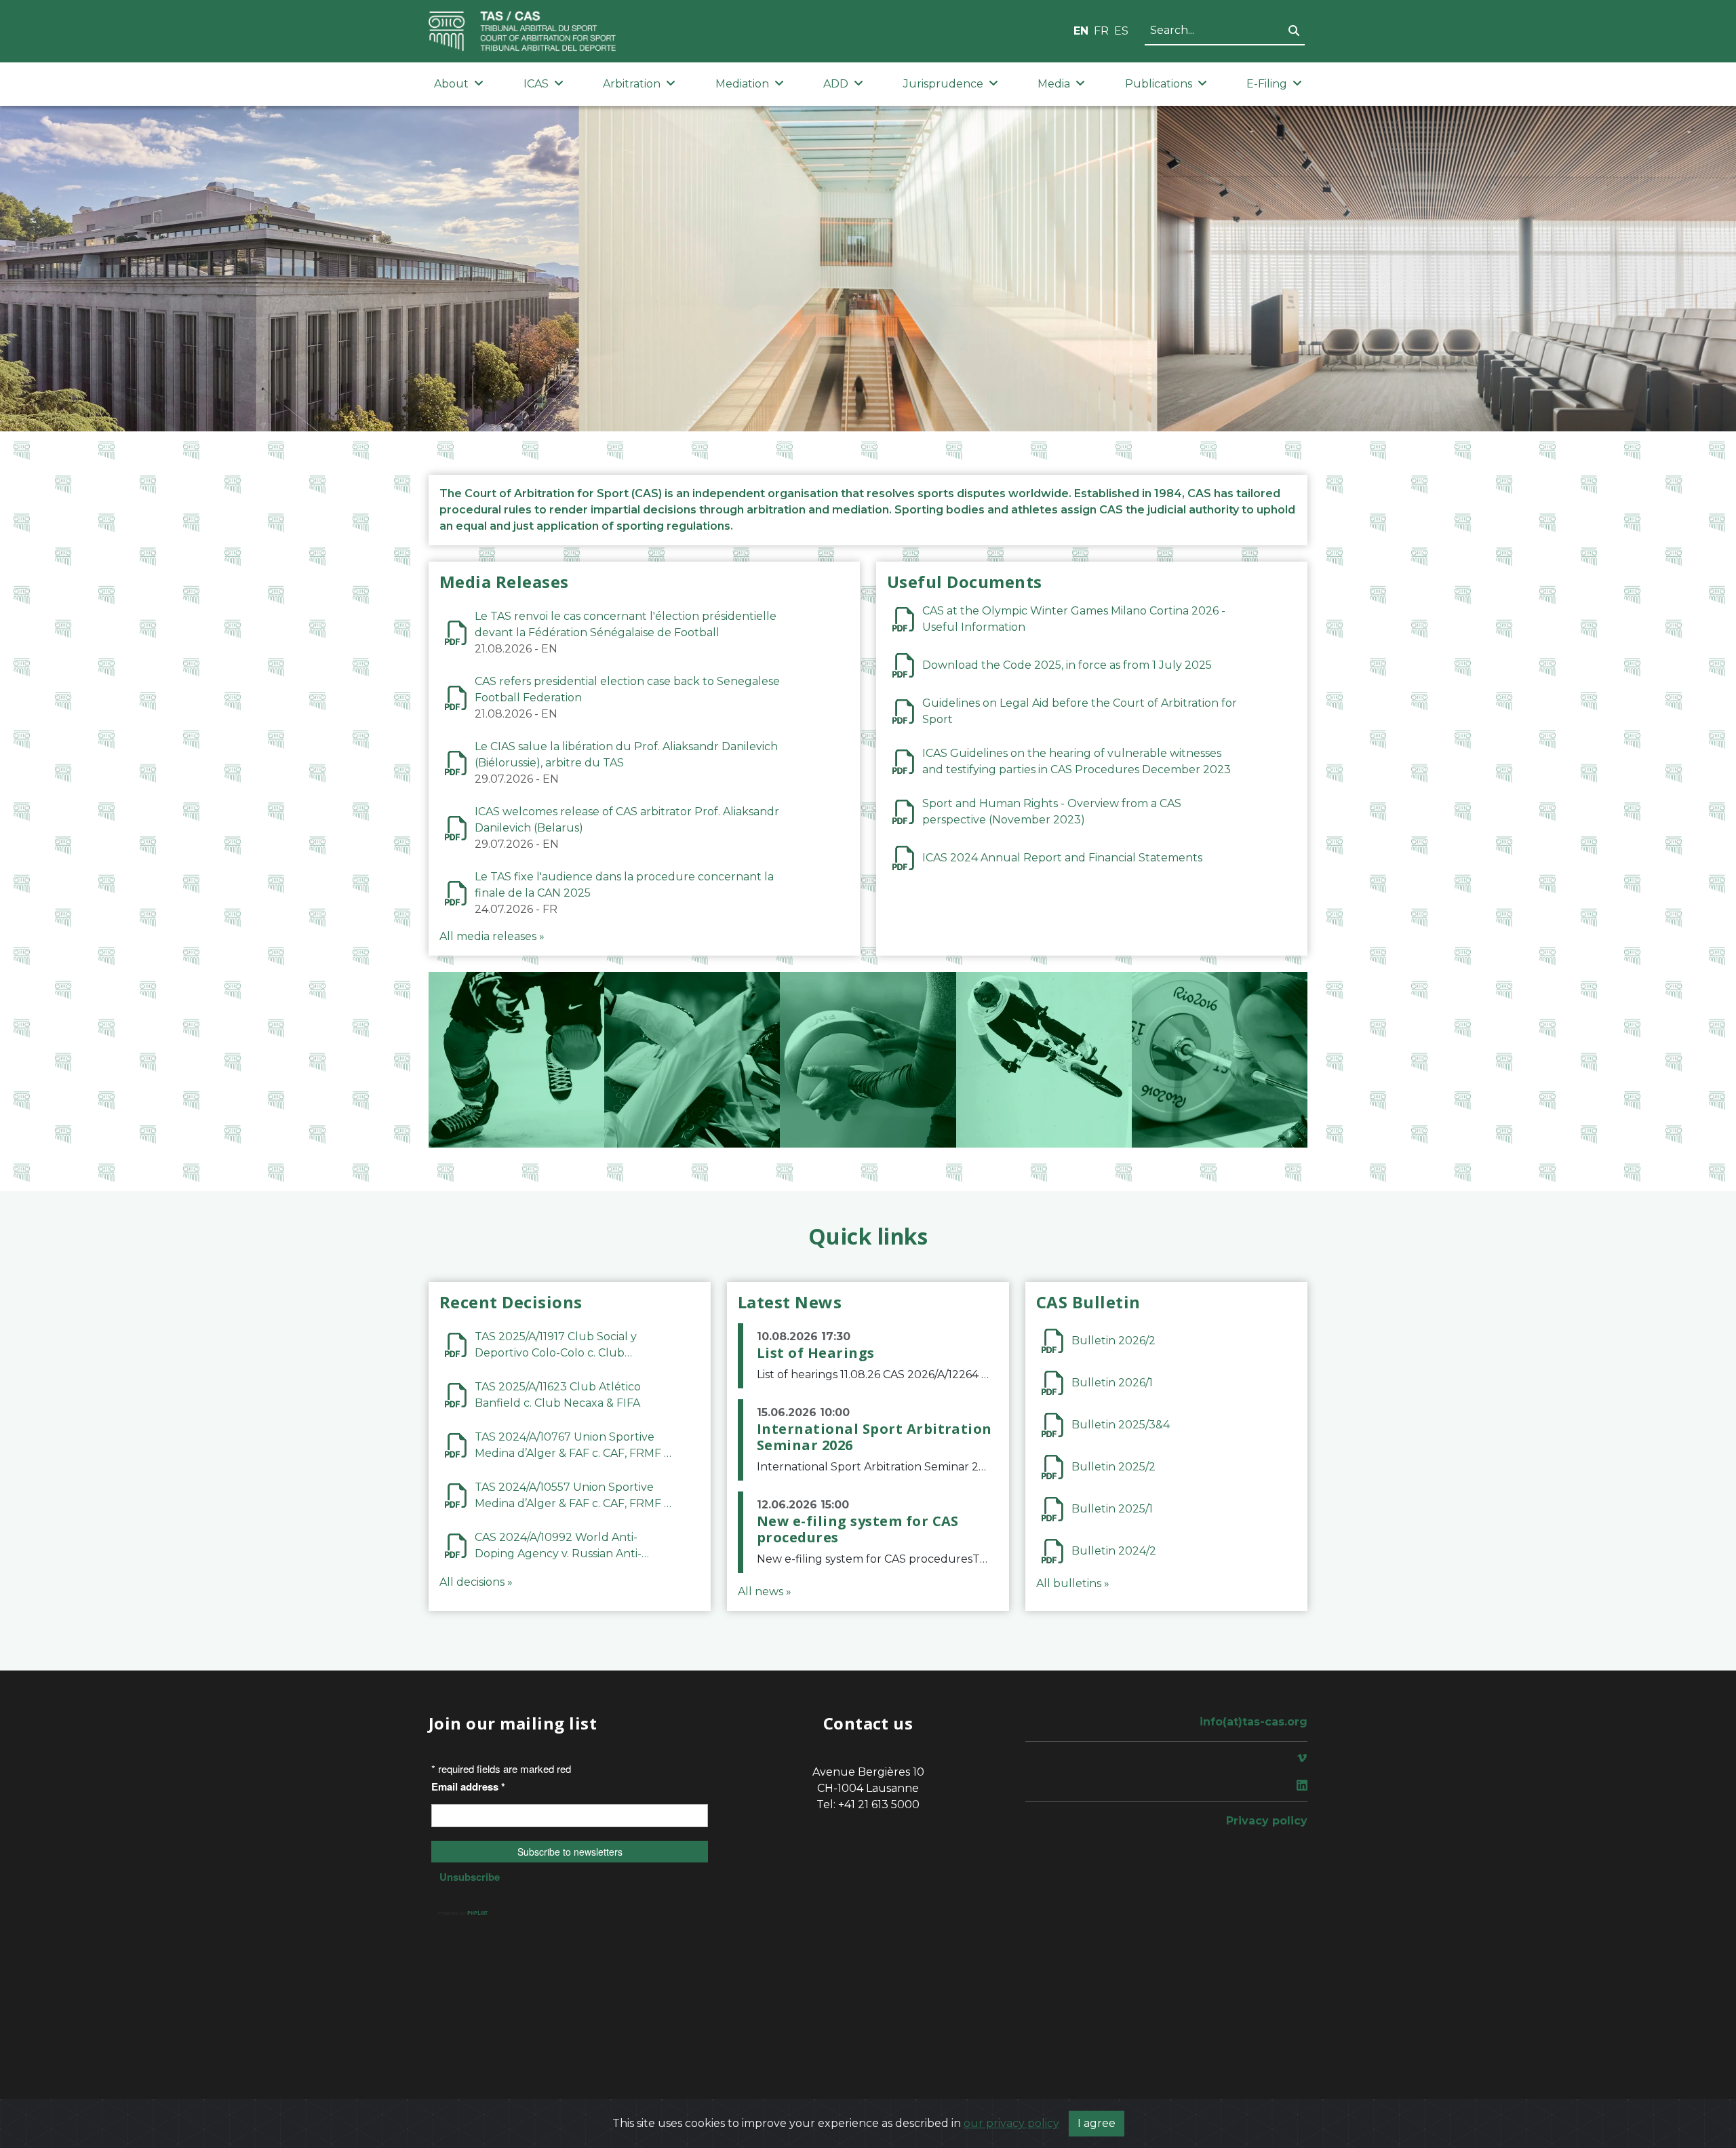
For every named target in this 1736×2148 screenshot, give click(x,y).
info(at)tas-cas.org (1254, 1722)
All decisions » (476, 1582)
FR (1101, 31)
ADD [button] (836, 84)
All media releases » (492, 936)
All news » (765, 1592)
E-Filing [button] (1267, 84)
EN (1081, 31)
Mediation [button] (742, 84)
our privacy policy (1011, 2123)
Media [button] (1054, 84)
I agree (1097, 2123)
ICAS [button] (536, 84)
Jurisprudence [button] (943, 84)
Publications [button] (1159, 84)
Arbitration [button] (632, 84)
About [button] (451, 84)
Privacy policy (1267, 1821)
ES (1121, 31)
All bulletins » (1073, 1583)
